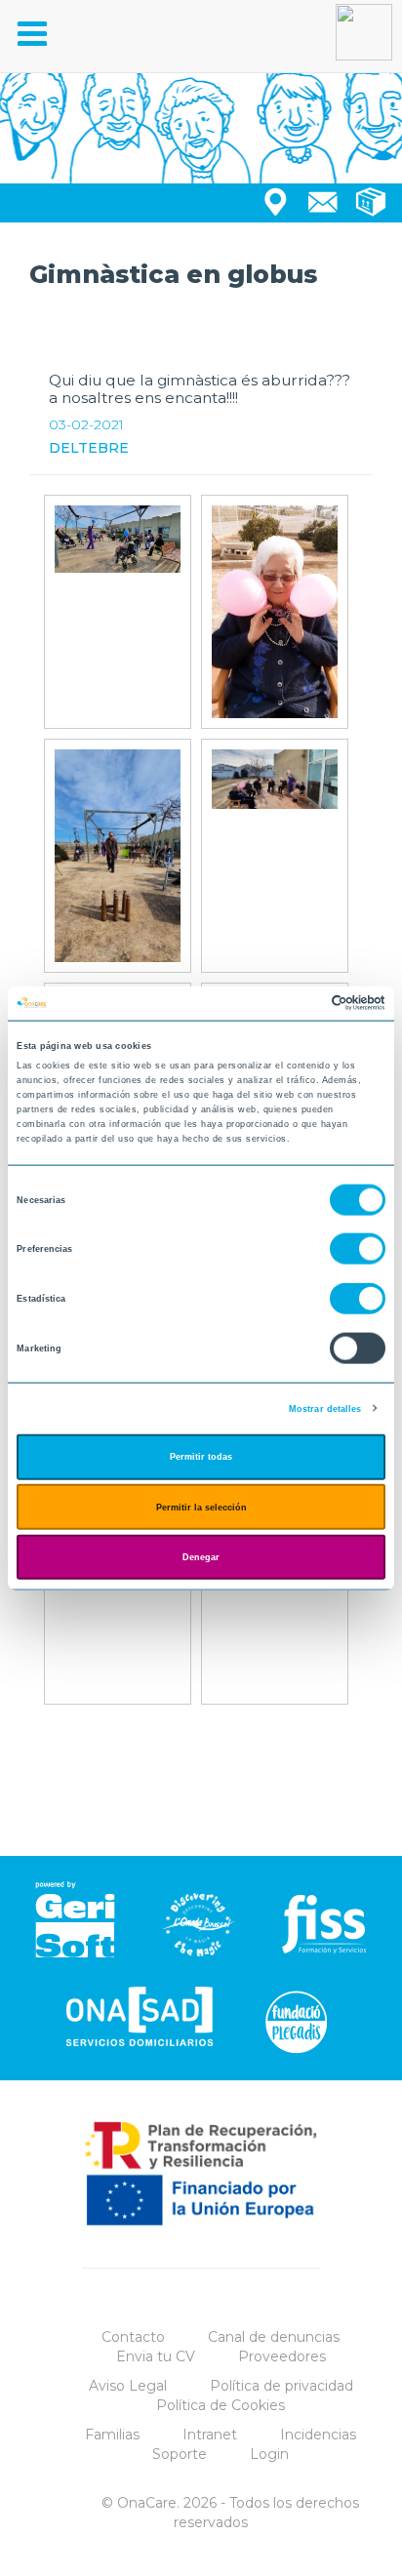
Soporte (180, 2454)
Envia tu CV (156, 2356)
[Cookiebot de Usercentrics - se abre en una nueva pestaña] (300, 1003)
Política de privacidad (281, 2386)
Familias (112, 2435)
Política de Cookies (221, 2405)
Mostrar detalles (325, 1408)
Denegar (201, 1557)
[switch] (358, 1249)
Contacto (133, 2337)
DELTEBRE (89, 448)
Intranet (210, 2435)
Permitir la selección (201, 1507)
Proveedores (282, 2356)
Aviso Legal (128, 2386)
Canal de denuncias (274, 2337)
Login (269, 2454)
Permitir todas (201, 1457)
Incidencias (318, 2435)
